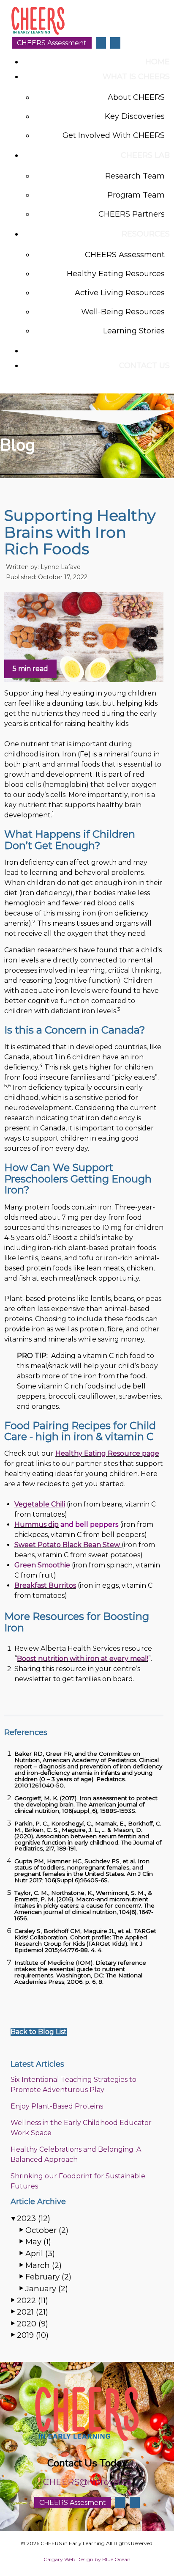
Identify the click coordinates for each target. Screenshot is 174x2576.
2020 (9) (33, 2324)
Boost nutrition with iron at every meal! (83, 1659)
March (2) (43, 2265)
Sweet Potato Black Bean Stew (67, 1545)
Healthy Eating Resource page (107, 1453)
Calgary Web (59, 2559)
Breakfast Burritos (45, 1585)
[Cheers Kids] (38, 33)
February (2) (48, 2277)
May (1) (38, 2242)
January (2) (47, 2289)
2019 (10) (33, 2335)
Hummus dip (37, 1524)
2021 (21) (33, 2312)
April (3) (40, 2253)
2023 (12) (34, 2218)
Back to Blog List (39, 2032)
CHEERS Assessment (52, 43)
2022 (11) (33, 2300)
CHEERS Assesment (73, 2503)
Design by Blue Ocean (103, 2559)
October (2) (47, 2230)
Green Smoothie (42, 1565)
